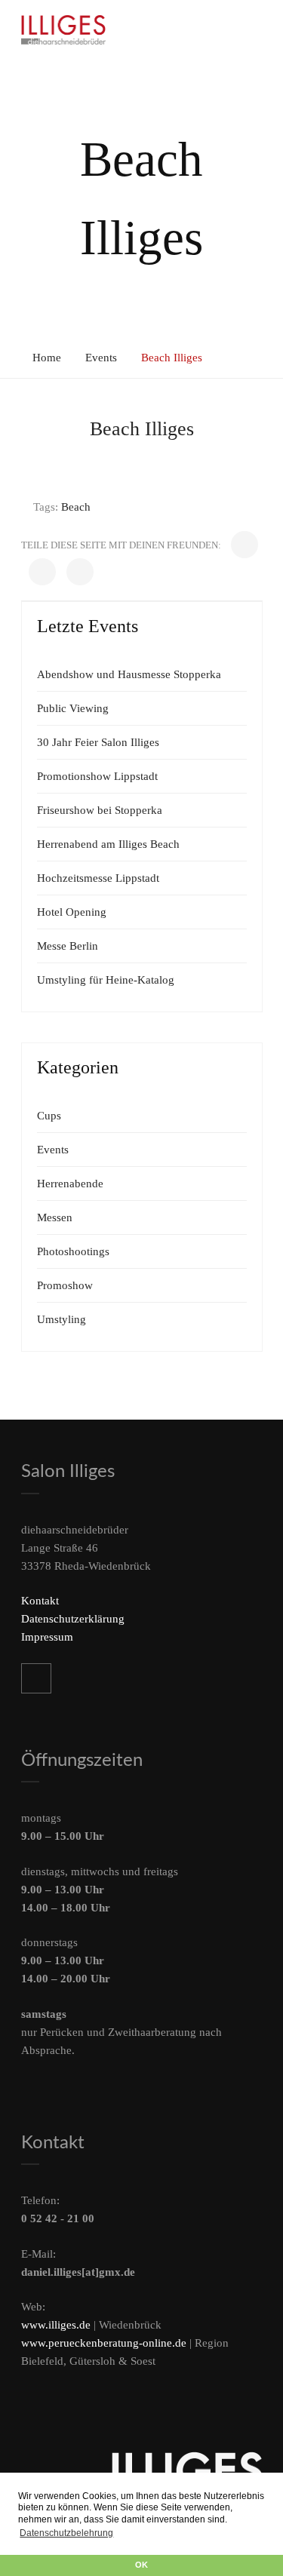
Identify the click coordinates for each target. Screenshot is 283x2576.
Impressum (47, 1637)
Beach (76, 507)
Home (47, 358)
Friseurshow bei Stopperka (100, 810)
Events (101, 358)
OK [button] (141, 2565)
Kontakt (40, 1601)
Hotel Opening (72, 912)
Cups (49, 1116)
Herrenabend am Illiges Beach (108, 844)
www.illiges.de (56, 2325)
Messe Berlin (68, 946)
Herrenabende (70, 1184)
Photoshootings (73, 1251)
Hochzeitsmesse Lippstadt (98, 878)
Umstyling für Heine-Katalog (106, 980)
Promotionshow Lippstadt (97, 776)
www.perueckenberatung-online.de (104, 2343)
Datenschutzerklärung (73, 1619)
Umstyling (62, 1319)
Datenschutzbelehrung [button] (66, 2533)
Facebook (36, 1678)
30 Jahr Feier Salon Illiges (98, 742)
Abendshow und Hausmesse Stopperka (129, 674)
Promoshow (65, 1285)
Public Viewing (73, 708)
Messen (55, 1217)
